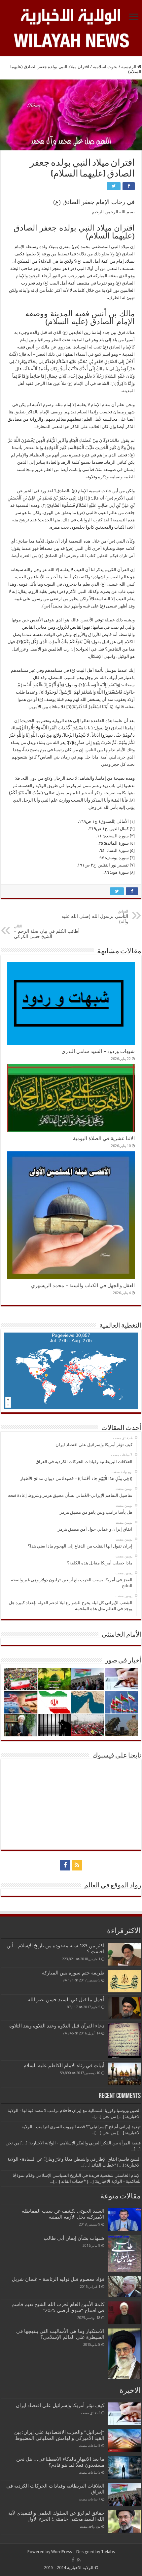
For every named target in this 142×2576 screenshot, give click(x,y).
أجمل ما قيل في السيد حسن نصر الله (66, 2000)
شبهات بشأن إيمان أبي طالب (74, 2238)
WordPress (62, 2552)
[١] (114, 383)
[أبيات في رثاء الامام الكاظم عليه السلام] (124, 2074)
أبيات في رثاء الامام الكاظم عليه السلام (64, 2066)
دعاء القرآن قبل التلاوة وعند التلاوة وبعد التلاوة (57, 2026)
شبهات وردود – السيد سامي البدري (98, 1051)
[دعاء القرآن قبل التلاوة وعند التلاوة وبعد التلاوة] (124, 2041)
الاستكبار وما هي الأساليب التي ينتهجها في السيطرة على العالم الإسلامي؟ (60, 2334)
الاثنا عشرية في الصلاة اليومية (104, 1138)
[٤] (82, 685)
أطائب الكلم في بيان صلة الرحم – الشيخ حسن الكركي (47, 932)
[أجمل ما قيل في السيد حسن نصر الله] (124, 2008)
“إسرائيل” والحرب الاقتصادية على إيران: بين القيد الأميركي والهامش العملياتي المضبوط (58, 2435)
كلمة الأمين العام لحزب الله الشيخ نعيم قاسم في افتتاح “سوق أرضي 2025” (58, 2307)
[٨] (132, 800)
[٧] (71, 742)
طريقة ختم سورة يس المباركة (73, 1973)
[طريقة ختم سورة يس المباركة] (124, 1981)
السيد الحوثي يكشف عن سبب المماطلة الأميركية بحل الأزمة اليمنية (63, 2214)
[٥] (42, 692)
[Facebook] (65, 1865)
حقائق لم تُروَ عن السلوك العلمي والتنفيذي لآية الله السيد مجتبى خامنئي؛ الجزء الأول (56, 2516)
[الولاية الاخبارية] (71, 16)
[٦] (69, 707)
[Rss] (77, 1865)
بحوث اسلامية (105, 67)
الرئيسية (129, 67)
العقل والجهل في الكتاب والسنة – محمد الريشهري (83, 1286)
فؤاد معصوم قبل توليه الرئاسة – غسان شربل (58, 2279)
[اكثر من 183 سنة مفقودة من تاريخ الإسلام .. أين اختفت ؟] (124, 1954)
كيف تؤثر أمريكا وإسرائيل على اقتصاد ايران (60, 2405)
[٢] (44, 505)
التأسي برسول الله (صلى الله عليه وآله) (95, 917)
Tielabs (108, 2552)
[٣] (20, 642)
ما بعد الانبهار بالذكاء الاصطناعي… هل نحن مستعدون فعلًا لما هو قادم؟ (60, 2462)
